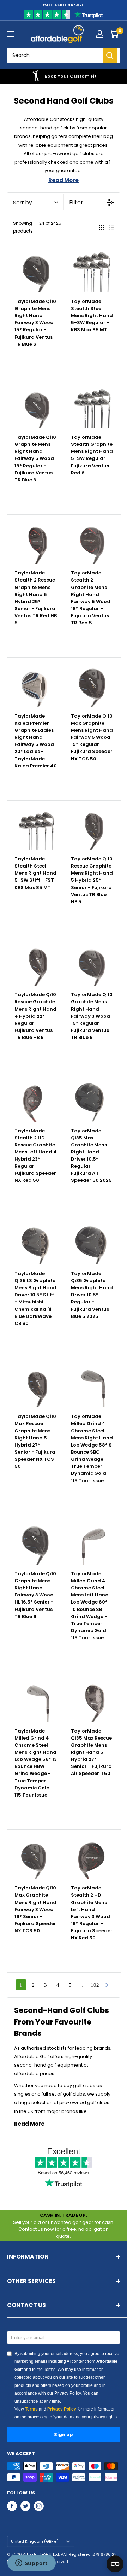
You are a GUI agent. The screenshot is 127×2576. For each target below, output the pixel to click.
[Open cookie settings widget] (115, 2564)
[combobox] (60, 56)
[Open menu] (11, 34)
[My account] (100, 34)
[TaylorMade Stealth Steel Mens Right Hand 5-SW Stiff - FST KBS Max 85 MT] (36, 829)
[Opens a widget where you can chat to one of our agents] (31, 2564)
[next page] (107, 1985)
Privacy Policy (62, 2409)
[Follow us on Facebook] (12, 2506)
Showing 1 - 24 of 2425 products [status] (37, 227)
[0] (114, 34)
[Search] (110, 56)
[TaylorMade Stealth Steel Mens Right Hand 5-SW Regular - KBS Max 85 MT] (92, 271)
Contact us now (36, 2229)
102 (95, 1985)
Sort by (22, 202)
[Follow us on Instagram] (39, 2506)
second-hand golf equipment (48, 2065)
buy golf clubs (79, 2086)
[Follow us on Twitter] (25, 2506)
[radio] (101, 227)
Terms (31, 2409)
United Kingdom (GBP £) (35, 2541)
